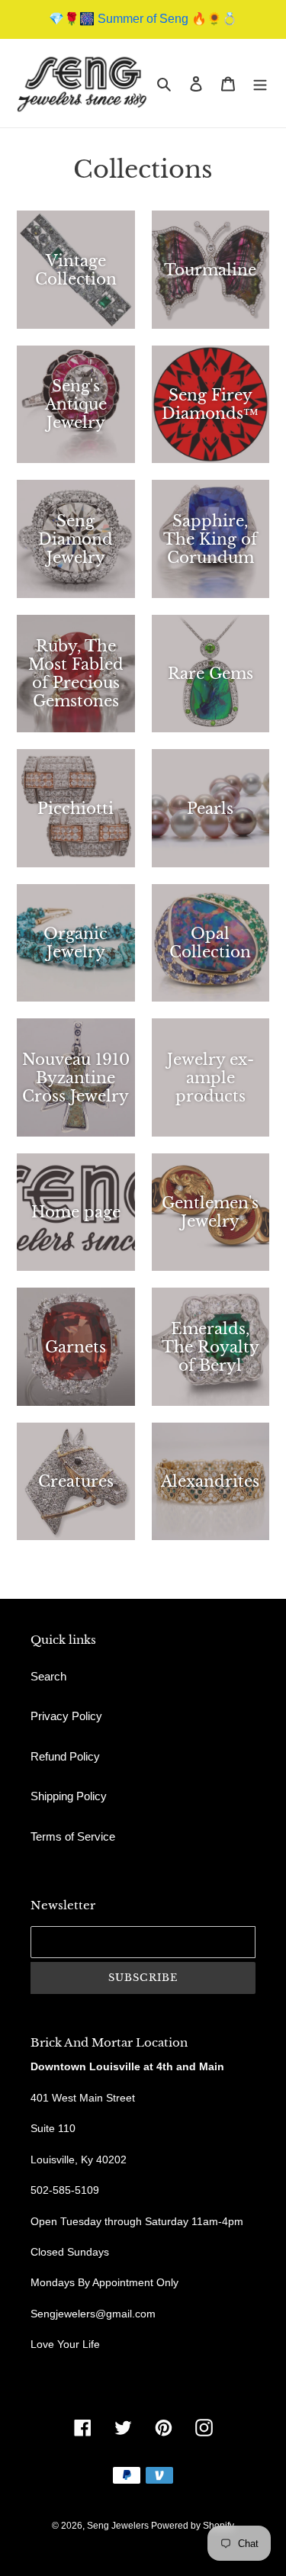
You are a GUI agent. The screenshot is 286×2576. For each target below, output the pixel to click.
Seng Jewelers (119, 2526)
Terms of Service (73, 1836)
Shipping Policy (69, 1796)
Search (48, 1676)
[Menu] (260, 84)
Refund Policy (65, 1756)
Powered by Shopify (193, 2526)
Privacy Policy (66, 1716)
